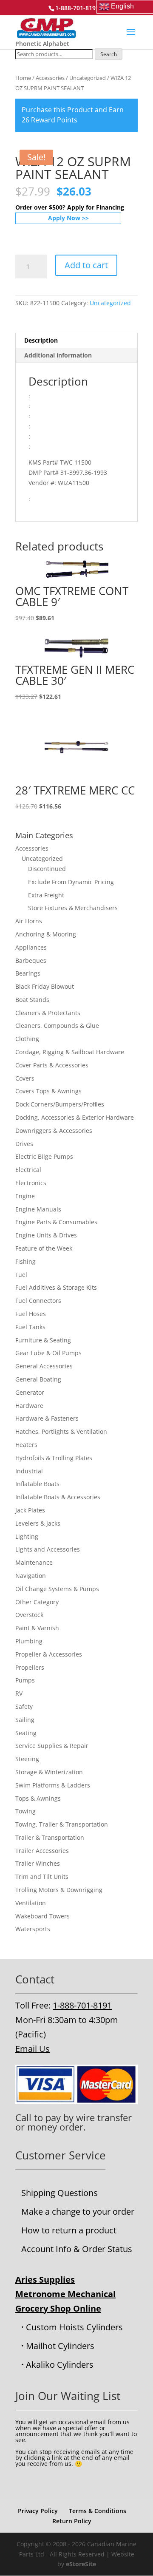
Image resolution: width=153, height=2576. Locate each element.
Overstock (29, 1615)
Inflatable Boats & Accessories (58, 1497)
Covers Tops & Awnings (48, 1091)
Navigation (31, 1576)
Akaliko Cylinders (60, 2365)
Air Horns (29, 921)
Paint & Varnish (37, 1628)
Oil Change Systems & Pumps (57, 1589)
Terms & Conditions (98, 2511)
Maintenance (34, 1562)
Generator (30, 1392)
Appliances (31, 947)
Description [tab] (41, 340)
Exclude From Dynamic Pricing (71, 882)
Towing (25, 1811)
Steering (27, 1759)
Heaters (26, 1445)
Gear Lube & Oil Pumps (48, 1353)
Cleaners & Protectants (48, 1013)
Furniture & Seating (43, 1340)
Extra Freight (46, 895)
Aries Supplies (45, 2280)
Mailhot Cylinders (60, 2346)
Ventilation (31, 1903)
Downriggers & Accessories (54, 1131)
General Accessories (44, 1366)
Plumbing (29, 1641)
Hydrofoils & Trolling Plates (54, 1458)
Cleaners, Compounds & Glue (57, 1026)
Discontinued (47, 869)
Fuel (21, 1275)
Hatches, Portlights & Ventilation (61, 1431)
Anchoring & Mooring (46, 934)
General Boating (38, 1379)
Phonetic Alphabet (42, 44)
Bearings (28, 973)
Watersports (33, 1929)
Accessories (50, 78)
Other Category (37, 1602)
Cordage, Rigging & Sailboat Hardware (70, 1052)
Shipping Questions (59, 2193)
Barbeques (31, 960)
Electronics (31, 1183)
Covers (25, 1078)
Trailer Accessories (42, 1851)
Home (23, 78)
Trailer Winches (38, 1863)
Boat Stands (32, 1000)
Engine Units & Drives (46, 1235)
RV (19, 1693)
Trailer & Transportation (50, 1837)
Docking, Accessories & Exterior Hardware (75, 1117)
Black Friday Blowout (45, 986)
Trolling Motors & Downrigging (59, 1890)
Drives (24, 1144)
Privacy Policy (38, 2511)
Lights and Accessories (48, 1549)
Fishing (25, 1261)
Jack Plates (30, 1510)
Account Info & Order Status (77, 2249)
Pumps (25, 1680)
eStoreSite (81, 2564)
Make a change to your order (78, 2211)
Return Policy (72, 2521)
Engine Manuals (38, 1209)
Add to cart (86, 265)
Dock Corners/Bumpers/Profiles (60, 1104)
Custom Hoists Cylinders (74, 2327)
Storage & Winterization (49, 1772)
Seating (26, 1733)
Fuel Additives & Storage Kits (56, 1287)
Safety (24, 1706)
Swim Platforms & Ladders (53, 1785)
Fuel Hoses (31, 1314)
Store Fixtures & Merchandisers (73, 908)
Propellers (30, 1667)
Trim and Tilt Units (42, 1877)
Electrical (28, 1170)
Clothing (27, 1039)
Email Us (33, 2049)
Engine (25, 1196)
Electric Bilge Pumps (44, 1156)
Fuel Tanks (30, 1327)
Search (109, 54)
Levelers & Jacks (38, 1523)
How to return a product (69, 2230)
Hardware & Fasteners (47, 1418)
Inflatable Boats (37, 1484)
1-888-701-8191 (82, 2005)
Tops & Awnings (38, 1798)
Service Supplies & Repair (52, 1746)
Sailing (25, 1720)
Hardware (29, 1406)
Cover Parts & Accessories (52, 1065)
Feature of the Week (44, 1248)
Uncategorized (88, 78)
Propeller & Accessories (49, 1654)
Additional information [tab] (58, 355)
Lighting (27, 1536)
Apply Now (64, 218)
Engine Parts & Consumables (56, 1222)
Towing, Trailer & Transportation (62, 1824)
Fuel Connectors (38, 1301)
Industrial (29, 1471)
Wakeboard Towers (42, 1916)
